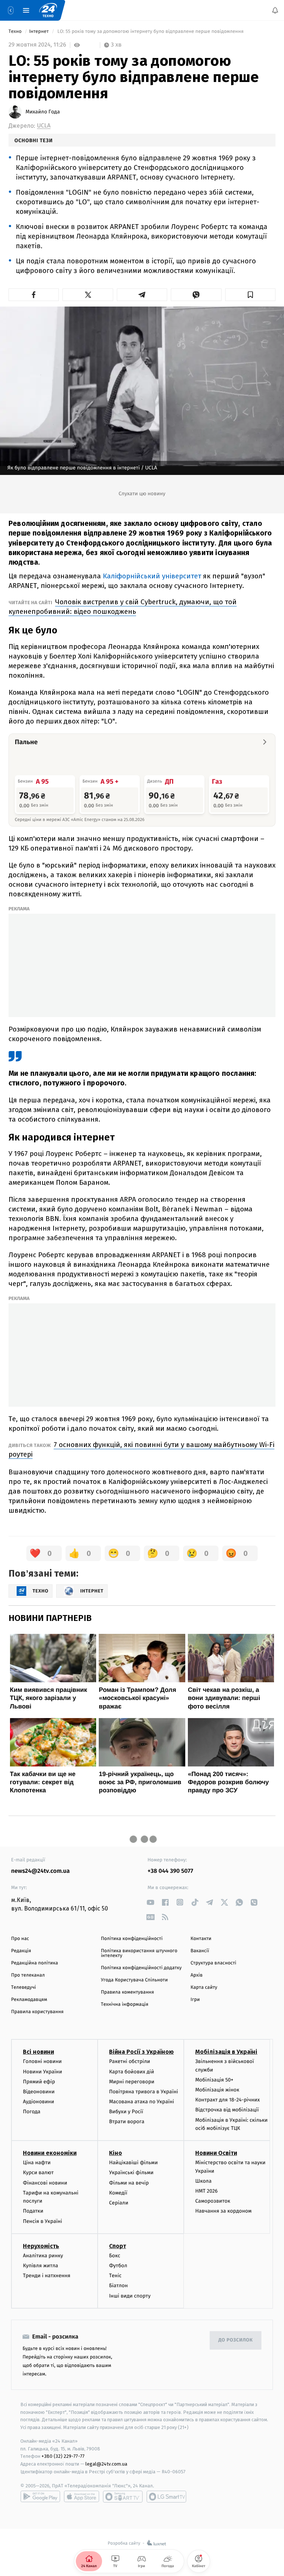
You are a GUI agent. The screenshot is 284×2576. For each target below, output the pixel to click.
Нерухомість (41, 2246)
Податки (33, 2211)
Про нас (20, 1939)
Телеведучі (23, 1987)
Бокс (115, 2256)
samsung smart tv (166, 2497)
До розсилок (236, 2340)
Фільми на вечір (129, 2183)
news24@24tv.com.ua (40, 1871)
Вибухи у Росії (126, 2112)
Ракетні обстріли (130, 2061)
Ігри (195, 2000)
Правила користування (37, 2012)
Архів (196, 1975)
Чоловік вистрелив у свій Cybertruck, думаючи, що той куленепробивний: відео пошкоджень (123, 607)
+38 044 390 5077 (170, 1871)
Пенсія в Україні (43, 2221)
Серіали (119, 2203)
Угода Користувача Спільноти (134, 1980)
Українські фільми (131, 2173)
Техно (16, 32)
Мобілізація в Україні (226, 2052)
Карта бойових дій (132, 2072)
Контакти (201, 1939)
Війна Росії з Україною (141, 2052)
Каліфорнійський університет (153, 576)
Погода (32, 2112)
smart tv (123, 2497)
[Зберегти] (250, 295)
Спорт (118, 2246)
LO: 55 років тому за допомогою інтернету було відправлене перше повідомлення (151, 32)
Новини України (43, 2072)
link (150, 1902)
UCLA (44, 126)
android (40, 2497)
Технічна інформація (125, 2004)
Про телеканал (28, 1975)
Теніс (115, 2276)
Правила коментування (128, 1992)
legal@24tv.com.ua (106, 2464)
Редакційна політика (35, 1963)
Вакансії (200, 1951)
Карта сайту (204, 1987)
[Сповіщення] (275, 10)
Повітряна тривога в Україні (143, 2092)
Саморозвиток (213, 2201)
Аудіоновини (38, 2102)
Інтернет (40, 32)
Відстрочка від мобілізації (227, 2110)
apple (82, 2497)
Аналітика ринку (43, 2256)
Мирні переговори (132, 2082)
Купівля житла (40, 2266)
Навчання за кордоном (223, 2211)
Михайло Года (43, 112)
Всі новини (38, 2052)
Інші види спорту (130, 2296)
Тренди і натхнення (47, 2276)
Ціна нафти (37, 2163)
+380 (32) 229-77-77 (63, 2457)
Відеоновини (39, 2092)
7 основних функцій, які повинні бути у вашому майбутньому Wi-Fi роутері (141, 1449)
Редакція (21, 1951)
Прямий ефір (39, 2082)
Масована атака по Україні (142, 2102)
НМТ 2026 (207, 2191)
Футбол (118, 2266)
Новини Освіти (216, 2153)
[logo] (48, 10)
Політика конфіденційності (132, 1939)
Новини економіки (50, 2153)
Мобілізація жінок (217, 2090)
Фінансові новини (45, 2183)
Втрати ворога (127, 2122)
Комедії (118, 2193)
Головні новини (42, 2061)
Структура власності (213, 1963)
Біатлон (119, 2286)
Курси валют (38, 2173)
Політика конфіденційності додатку (141, 1968)
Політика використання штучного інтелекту (139, 1953)
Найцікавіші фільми (133, 2163)
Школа (203, 2181)
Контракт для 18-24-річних (227, 2100)
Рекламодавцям (29, 2000)
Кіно (116, 2153)
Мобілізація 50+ (214, 2080)
